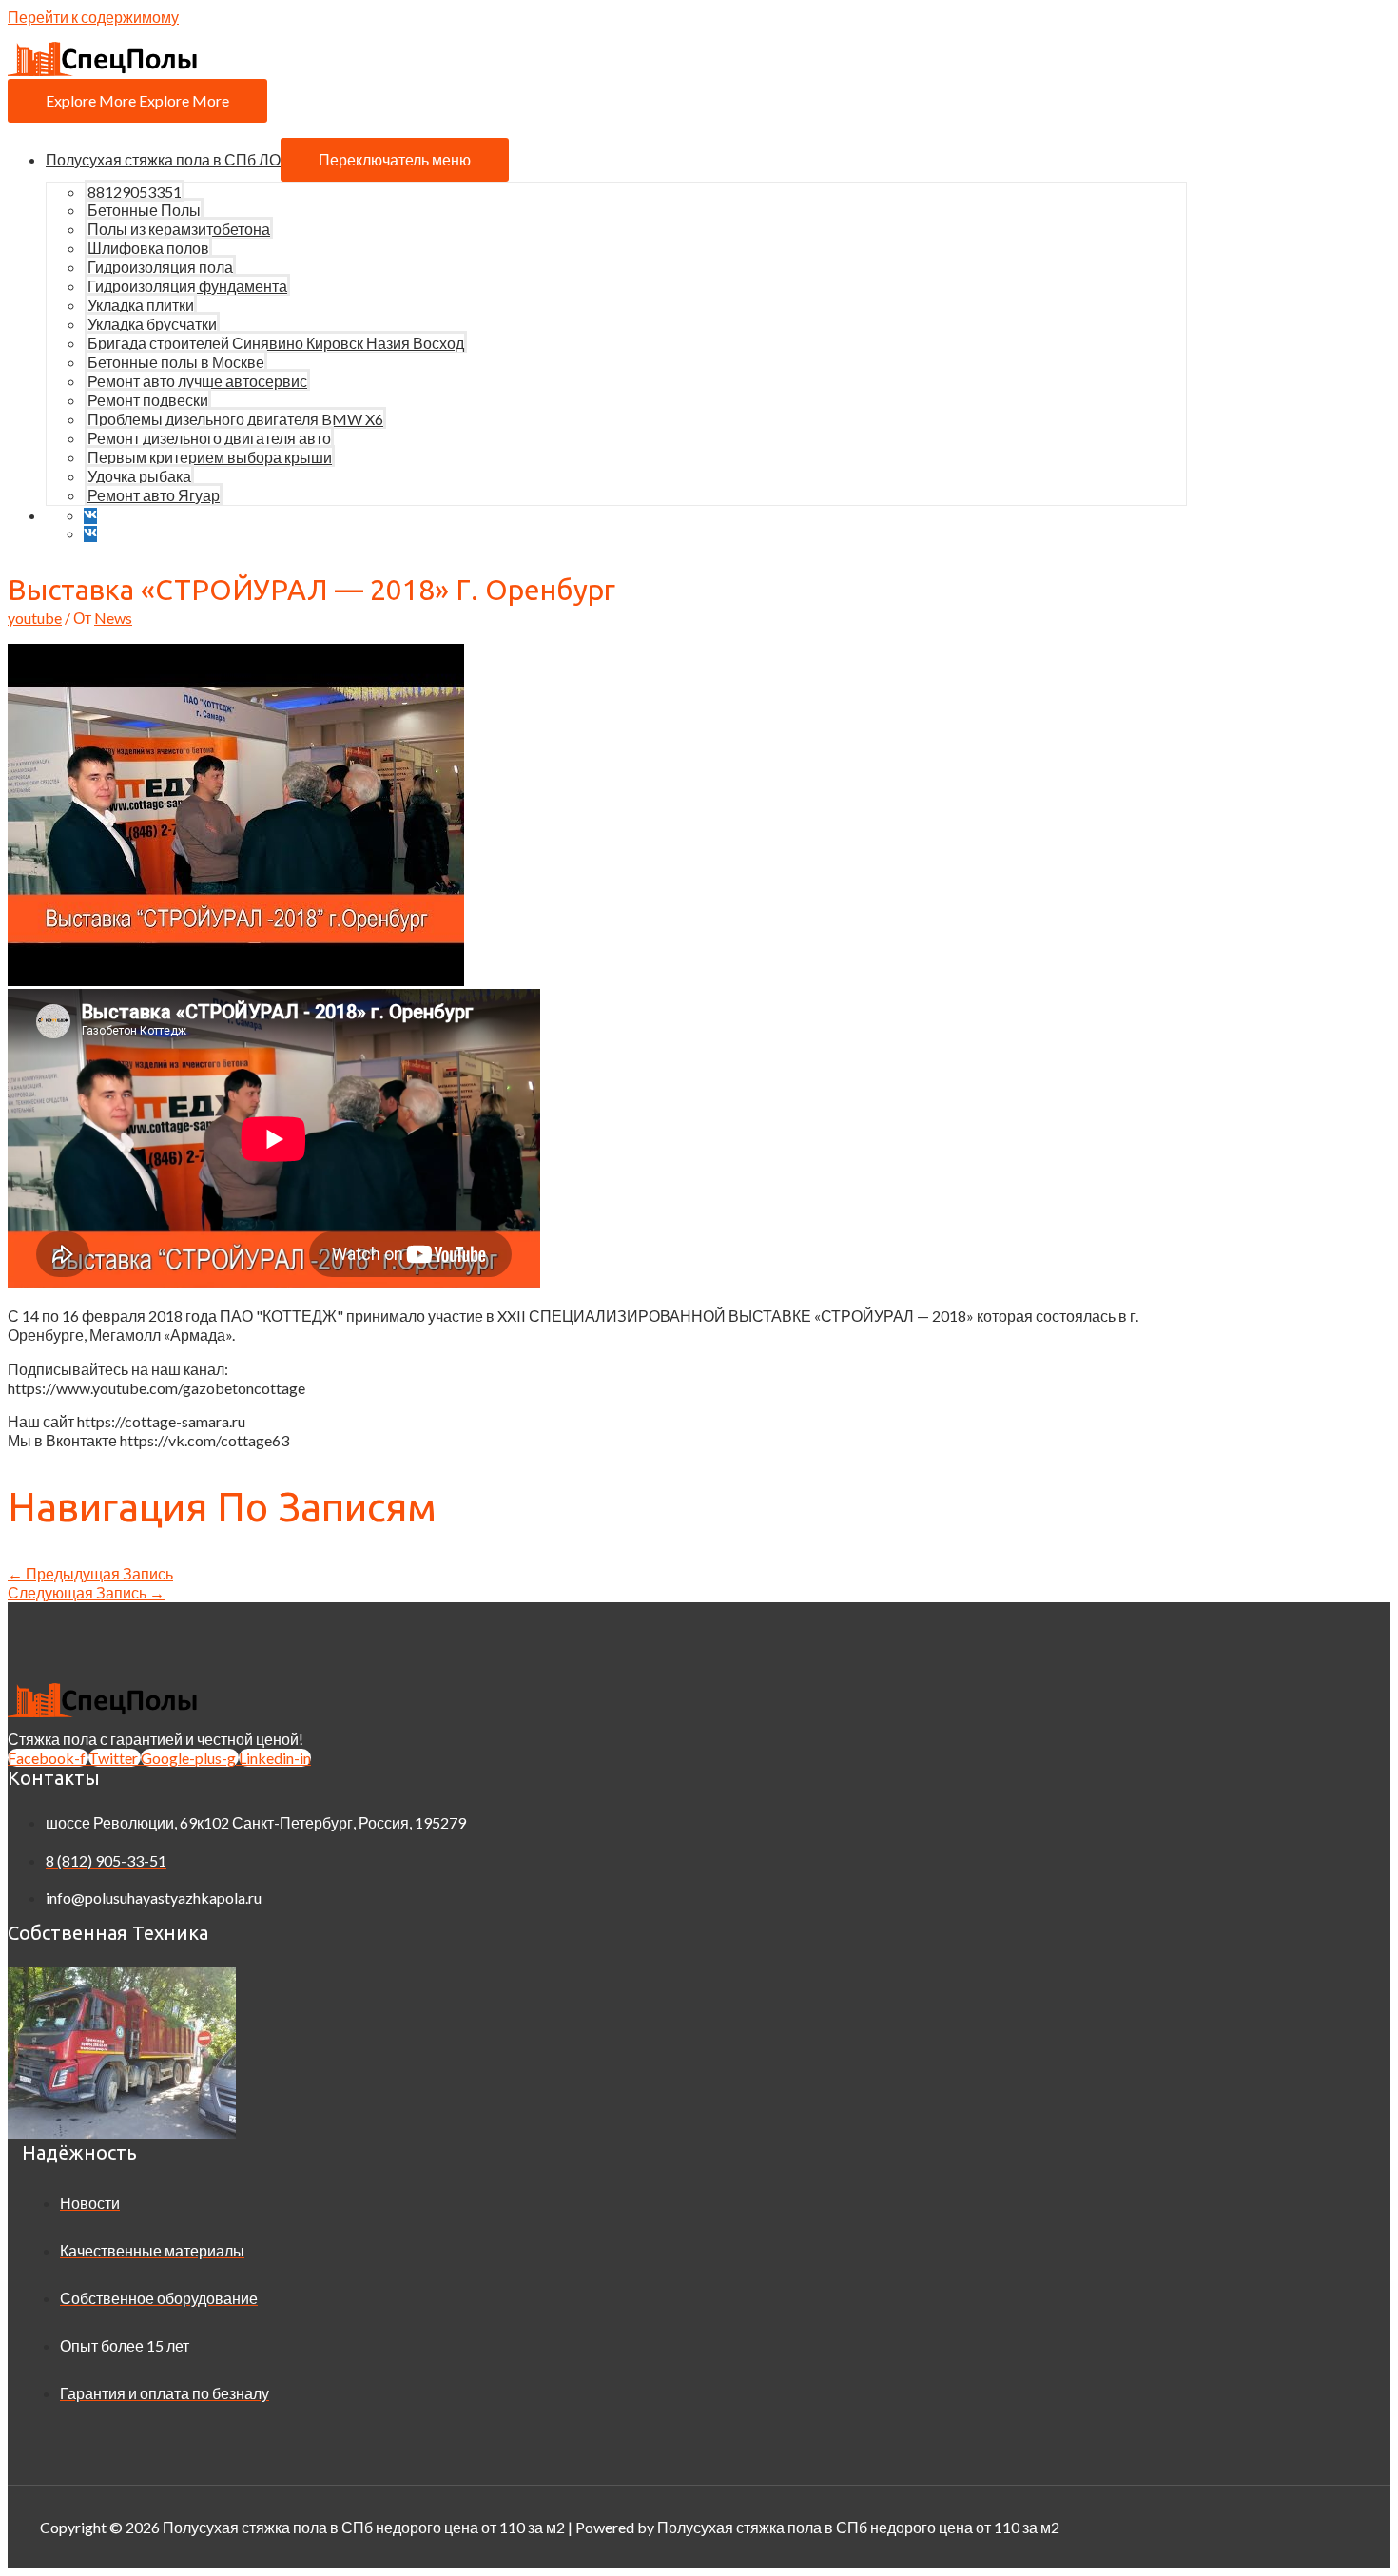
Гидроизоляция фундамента (187, 286)
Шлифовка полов (148, 248)
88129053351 (135, 192)
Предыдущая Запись (90, 1573)
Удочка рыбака (139, 476)
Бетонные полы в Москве (176, 362)
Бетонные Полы (144, 210)
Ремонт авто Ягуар (154, 495)
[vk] (95, 515)
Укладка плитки (141, 305)
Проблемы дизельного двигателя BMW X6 (235, 419)
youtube (35, 618)
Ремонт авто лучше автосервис (197, 381)
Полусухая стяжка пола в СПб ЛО (163, 159)
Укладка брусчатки (152, 324)
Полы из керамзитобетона (179, 229)
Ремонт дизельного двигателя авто (209, 438)
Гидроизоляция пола (160, 267)
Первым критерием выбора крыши (210, 457)
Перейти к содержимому (93, 17)
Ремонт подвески (148, 400)
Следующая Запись (86, 1592)
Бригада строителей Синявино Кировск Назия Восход (276, 343)
